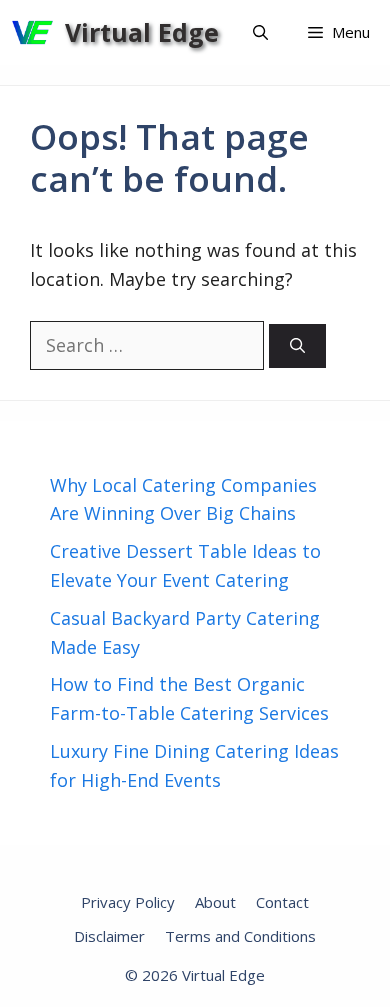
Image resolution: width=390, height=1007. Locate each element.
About (215, 902)
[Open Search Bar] (260, 32)
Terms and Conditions (240, 936)
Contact (282, 902)
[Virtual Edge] (32, 32)
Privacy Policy (128, 902)
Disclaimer (109, 936)
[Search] (297, 346)
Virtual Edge (142, 32)
